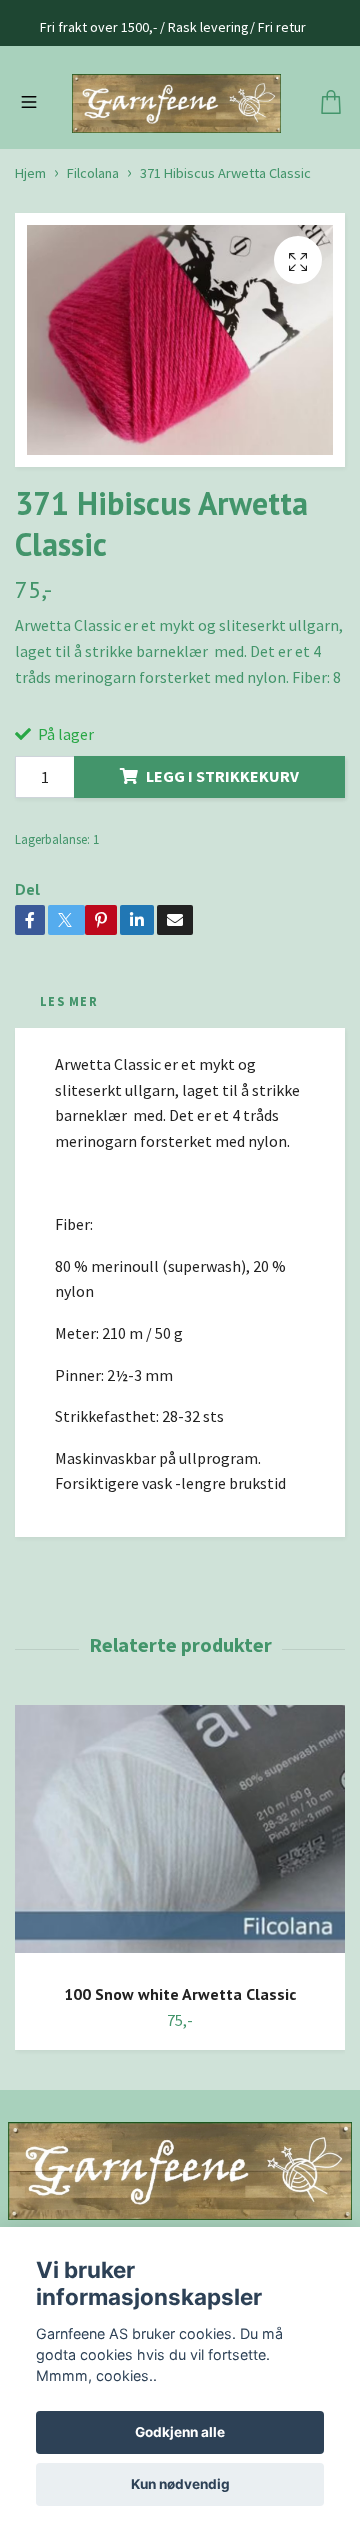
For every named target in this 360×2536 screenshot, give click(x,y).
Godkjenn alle (180, 2432)
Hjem (30, 262)
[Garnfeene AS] (180, 147)
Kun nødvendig (180, 2484)
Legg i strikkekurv (222, 865)
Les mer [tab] (69, 1089)
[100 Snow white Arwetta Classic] (180, 1925)
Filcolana (93, 262)
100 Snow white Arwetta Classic (180, 2082)
